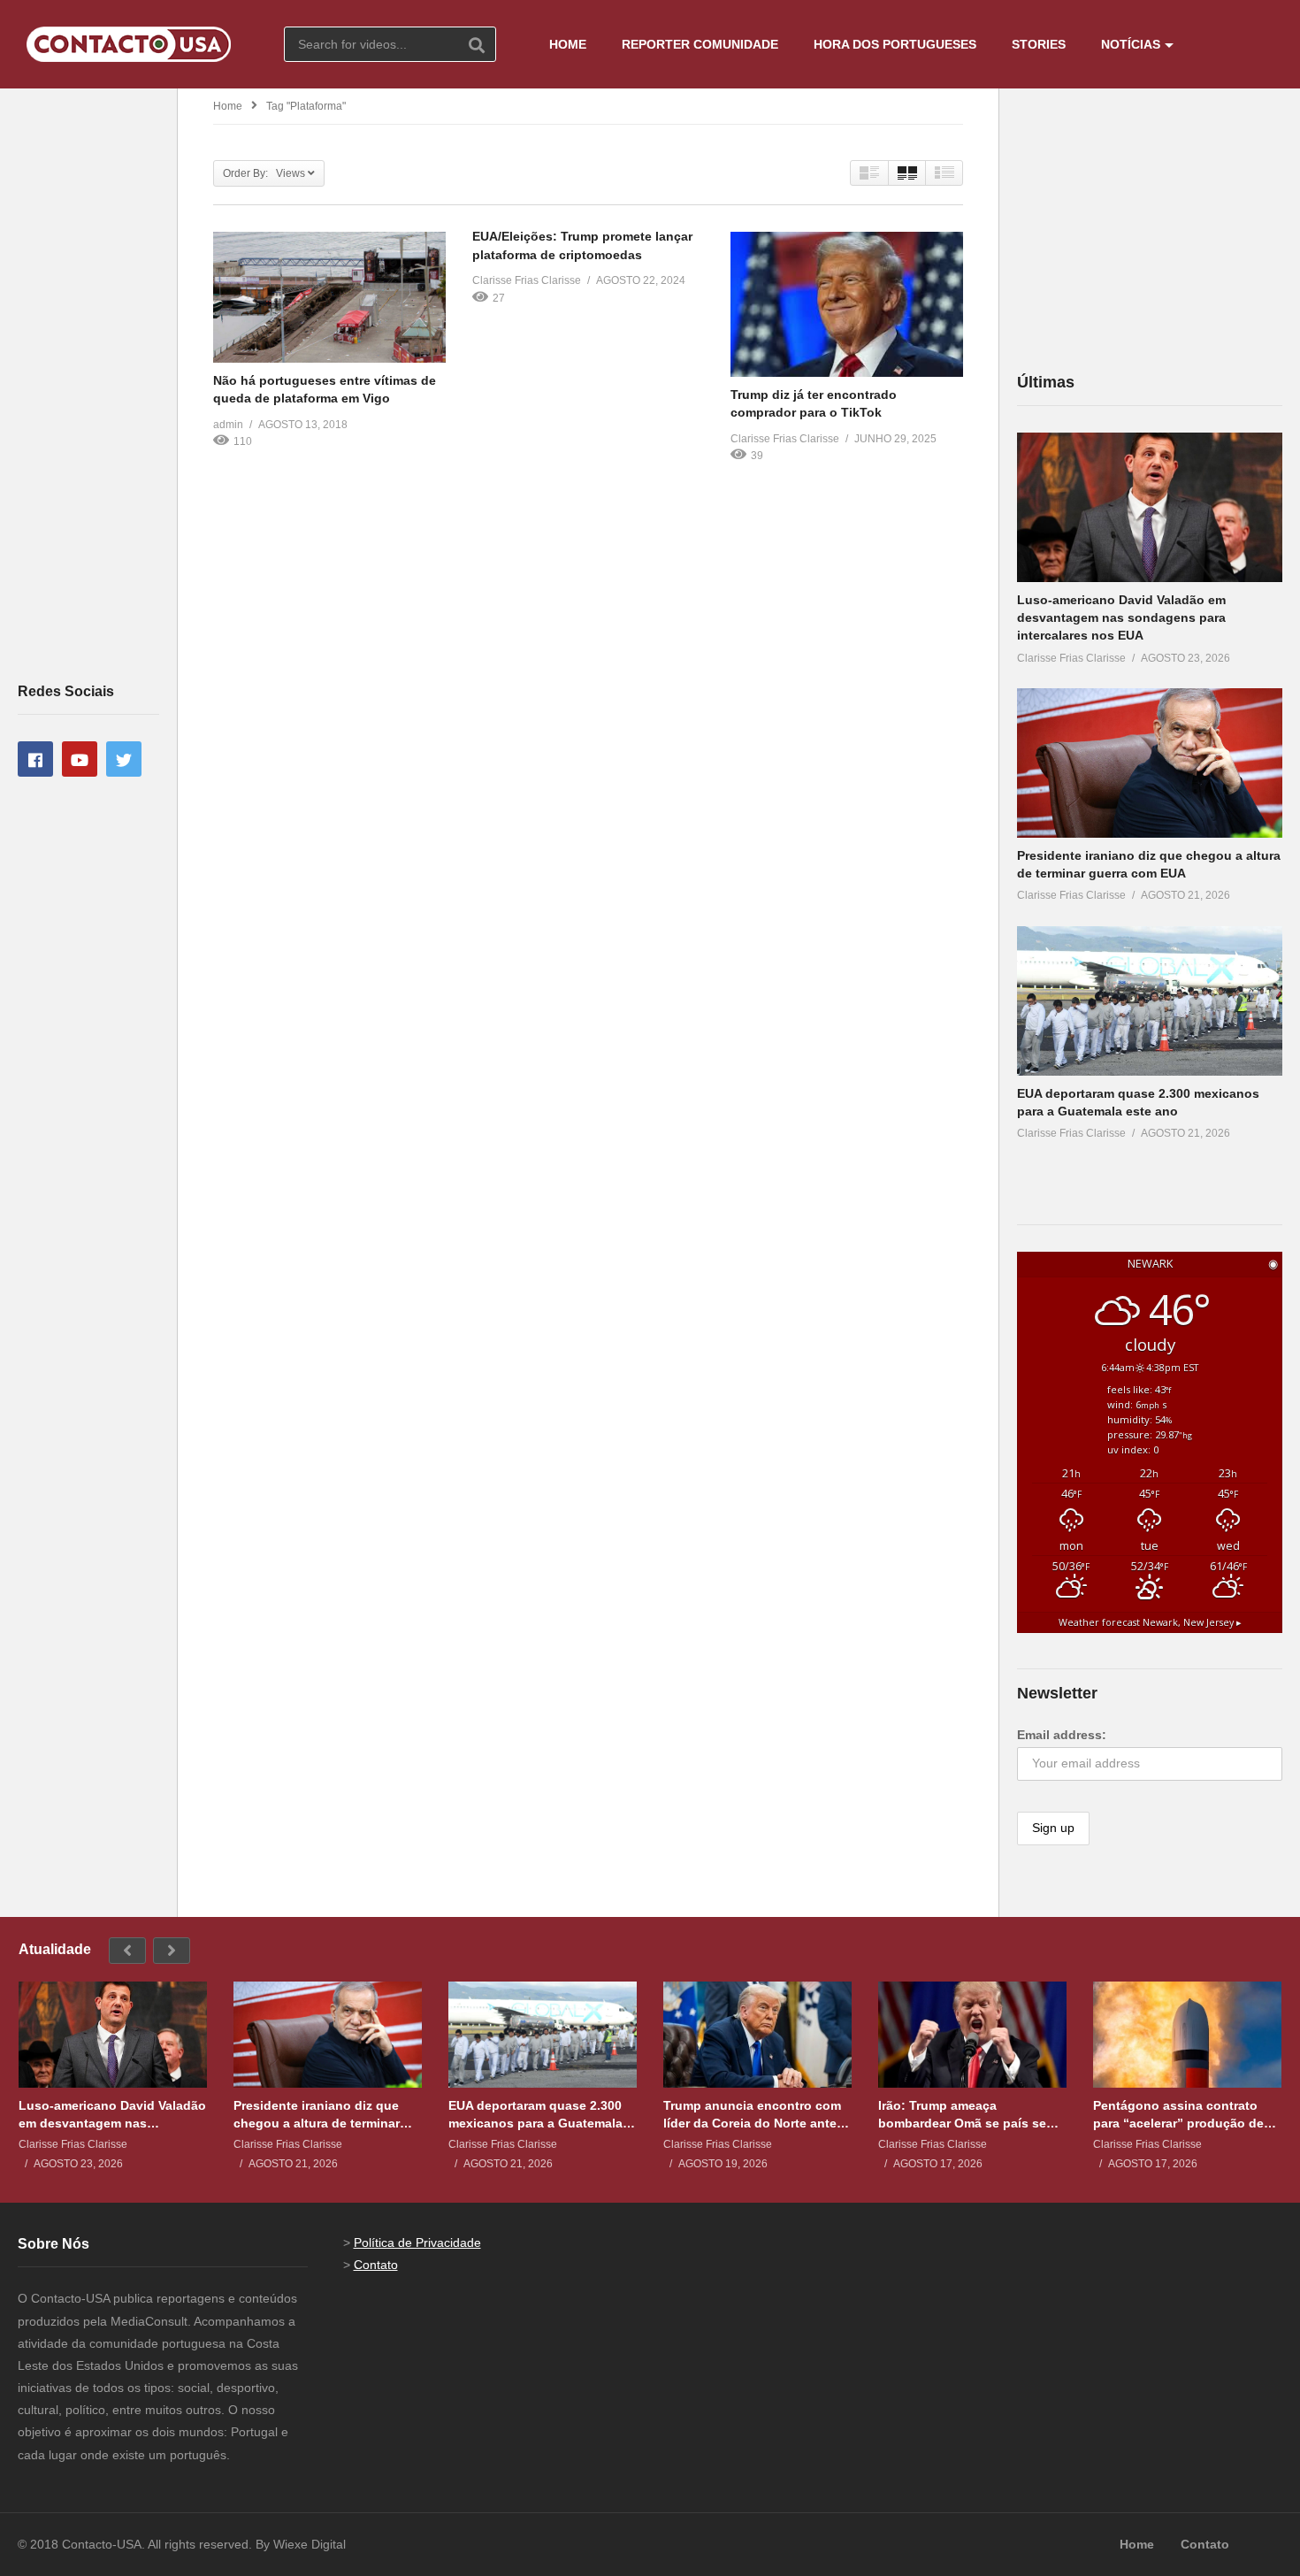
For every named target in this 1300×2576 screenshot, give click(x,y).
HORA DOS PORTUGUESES (895, 44)
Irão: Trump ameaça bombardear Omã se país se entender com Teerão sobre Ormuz (962, 2115)
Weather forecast (1150, 1622)
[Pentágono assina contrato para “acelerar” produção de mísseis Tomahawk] (1187, 2035)
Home (228, 106)
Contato (376, 2265)
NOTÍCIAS (1131, 44)
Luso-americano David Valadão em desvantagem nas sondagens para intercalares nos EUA (1121, 618)
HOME (568, 44)
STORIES (1039, 44)
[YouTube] (80, 759)
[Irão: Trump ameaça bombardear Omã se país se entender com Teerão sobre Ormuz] (972, 2035)
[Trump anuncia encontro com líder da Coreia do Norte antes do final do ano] (757, 2035)
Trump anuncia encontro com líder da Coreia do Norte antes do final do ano (753, 2115)
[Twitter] (124, 759)
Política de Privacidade (417, 2242)
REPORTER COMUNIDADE (700, 44)
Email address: (1062, 1735)
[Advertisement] (88, 384)
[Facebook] (35, 759)
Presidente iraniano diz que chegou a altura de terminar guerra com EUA (317, 2115)
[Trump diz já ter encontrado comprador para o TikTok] (847, 304)
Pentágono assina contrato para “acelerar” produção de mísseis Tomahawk (1178, 2115)
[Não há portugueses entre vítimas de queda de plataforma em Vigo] (329, 297)
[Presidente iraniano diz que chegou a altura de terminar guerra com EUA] (1150, 763)
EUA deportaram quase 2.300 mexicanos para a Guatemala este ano (535, 2115)
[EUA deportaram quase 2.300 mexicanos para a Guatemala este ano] (1150, 1001)
